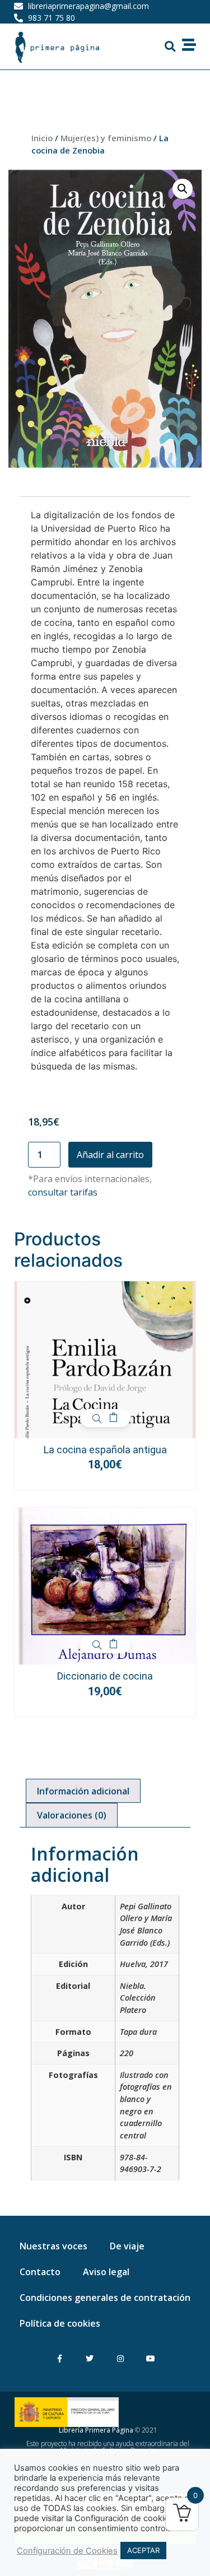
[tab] (83, 1791)
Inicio (42, 138)
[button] (170, 47)
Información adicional (83, 1791)
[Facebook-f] (60, 2358)
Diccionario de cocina (105, 1676)
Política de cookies (60, 2323)
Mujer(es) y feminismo (106, 138)
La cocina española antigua (105, 1450)
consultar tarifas (63, 1192)
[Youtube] (150, 2358)
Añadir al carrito (110, 1155)
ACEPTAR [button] (143, 2550)
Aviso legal (106, 2272)
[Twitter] (90, 2358)
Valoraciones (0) (72, 1815)
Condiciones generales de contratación (105, 2298)
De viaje (127, 2246)
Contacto (40, 2272)
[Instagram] (120, 2358)
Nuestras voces (53, 2246)
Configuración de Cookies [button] (67, 2551)
